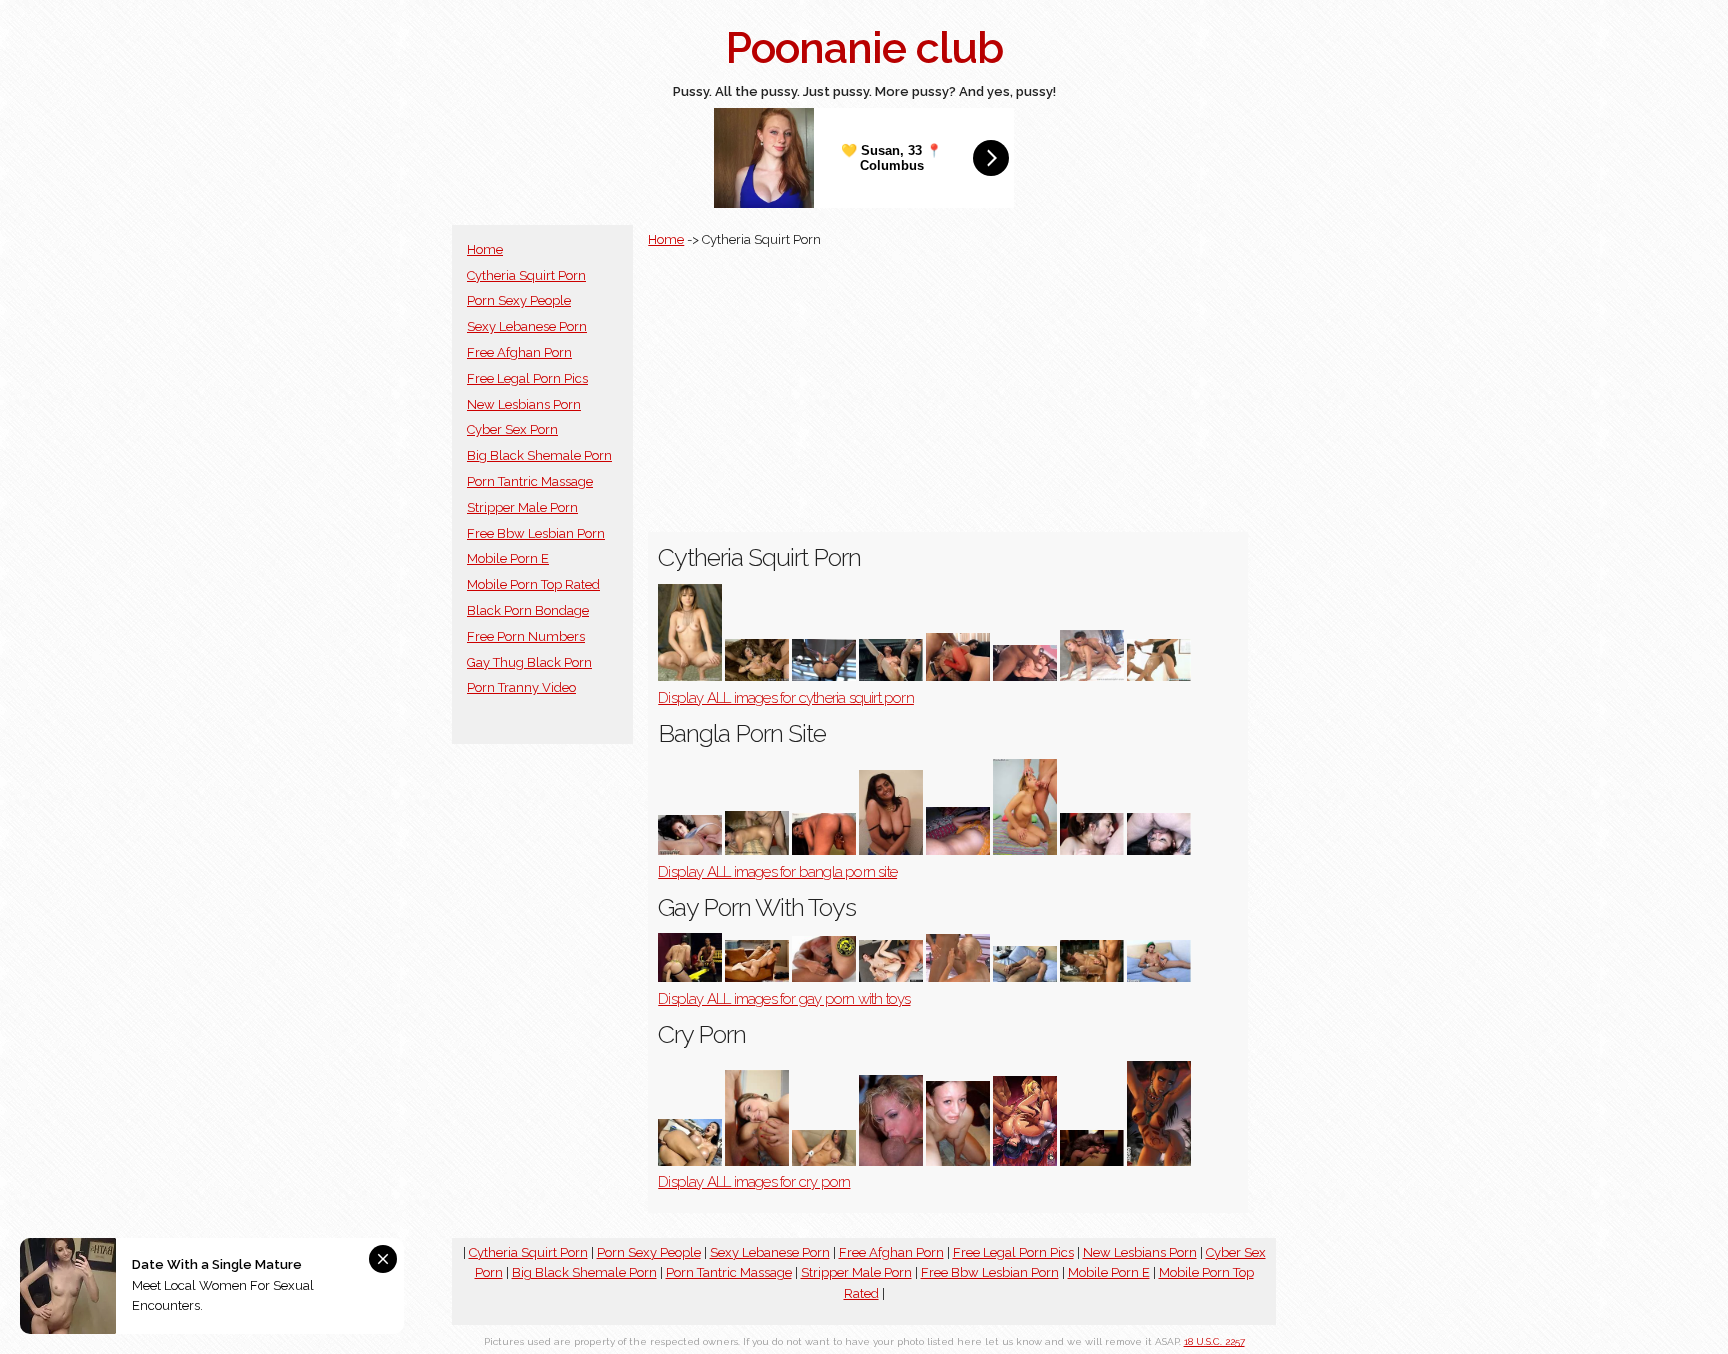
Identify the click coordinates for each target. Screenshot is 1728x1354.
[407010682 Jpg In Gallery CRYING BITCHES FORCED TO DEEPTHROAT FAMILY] (891, 1161)
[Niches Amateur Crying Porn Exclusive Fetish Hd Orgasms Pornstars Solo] (824, 1161)
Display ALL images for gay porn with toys (784, 999)
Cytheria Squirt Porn (526, 275)
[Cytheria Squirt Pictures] (1092, 676)
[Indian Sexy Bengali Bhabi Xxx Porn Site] (891, 850)
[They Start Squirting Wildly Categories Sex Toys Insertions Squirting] (891, 676)
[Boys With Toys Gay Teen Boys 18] (891, 977)
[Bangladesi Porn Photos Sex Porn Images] (1025, 850)
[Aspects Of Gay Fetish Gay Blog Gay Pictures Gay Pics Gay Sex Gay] (1159, 977)
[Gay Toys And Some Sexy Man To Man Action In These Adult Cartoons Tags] (958, 977)
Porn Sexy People (519, 300)
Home (485, 249)
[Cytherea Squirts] (757, 676)
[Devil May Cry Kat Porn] (1092, 1161)
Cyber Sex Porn (512, 429)
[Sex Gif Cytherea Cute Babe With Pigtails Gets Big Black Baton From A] (1025, 676)
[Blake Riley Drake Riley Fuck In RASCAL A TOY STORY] (1092, 977)
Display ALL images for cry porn (754, 1182)
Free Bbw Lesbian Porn (536, 533)
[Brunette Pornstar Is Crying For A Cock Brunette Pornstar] (690, 1161)
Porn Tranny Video (521, 687)
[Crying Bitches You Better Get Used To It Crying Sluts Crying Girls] (958, 1161)
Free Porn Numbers (526, 636)
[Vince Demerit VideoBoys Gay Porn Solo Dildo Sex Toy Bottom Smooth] (1025, 977)
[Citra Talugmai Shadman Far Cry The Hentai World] (1159, 1161)
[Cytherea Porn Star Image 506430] (958, 676)
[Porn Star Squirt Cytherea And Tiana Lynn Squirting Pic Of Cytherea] (1159, 676)
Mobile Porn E (508, 558)
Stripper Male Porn (522, 507)
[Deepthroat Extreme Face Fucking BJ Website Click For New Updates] (1092, 850)
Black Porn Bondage (528, 610)
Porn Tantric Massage (530, 481)
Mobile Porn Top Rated (533, 584)
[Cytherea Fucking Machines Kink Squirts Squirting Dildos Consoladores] (824, 676)
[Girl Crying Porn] (757, 1161)
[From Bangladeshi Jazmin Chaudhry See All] (824, 850)
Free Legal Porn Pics (527, 378)
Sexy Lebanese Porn (527, 326)
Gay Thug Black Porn (529, 662)
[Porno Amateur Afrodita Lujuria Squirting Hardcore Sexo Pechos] (690, 676)
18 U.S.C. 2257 (1214, 1341)
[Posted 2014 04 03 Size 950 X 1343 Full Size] (1025, 1161)
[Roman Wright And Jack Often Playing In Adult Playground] (690, 977)
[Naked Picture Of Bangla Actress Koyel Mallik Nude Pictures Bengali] (690, 850)
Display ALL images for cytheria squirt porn (786, 698)
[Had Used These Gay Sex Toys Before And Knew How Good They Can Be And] (824, 977)
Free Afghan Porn (519, 352)
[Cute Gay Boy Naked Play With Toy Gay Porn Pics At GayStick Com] (757, 977)
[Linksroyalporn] (958, 850)
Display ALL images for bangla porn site (777, 872)
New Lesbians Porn (524, 404)
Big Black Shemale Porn (539, 455)
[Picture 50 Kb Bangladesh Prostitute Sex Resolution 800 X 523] (757, 850)
